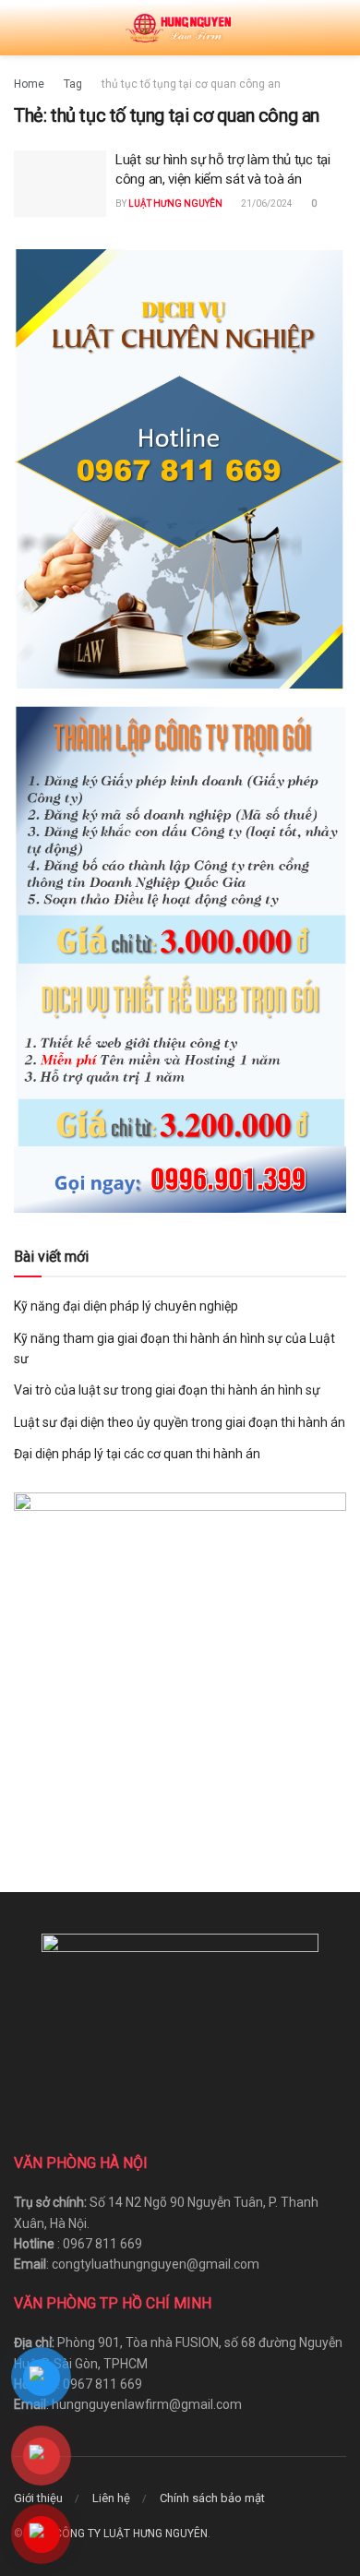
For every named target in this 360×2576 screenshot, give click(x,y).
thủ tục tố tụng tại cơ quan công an (191, 84)
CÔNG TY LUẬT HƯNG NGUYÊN (131, 2534)
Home (29, 84)
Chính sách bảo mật (212, 2498)
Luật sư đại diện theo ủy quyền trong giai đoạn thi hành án (180, 1422)
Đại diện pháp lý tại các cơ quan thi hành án (137, 1454)
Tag (73, 84)
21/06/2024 (266, 204)
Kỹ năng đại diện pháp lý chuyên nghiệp (126, 1306)
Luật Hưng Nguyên (175, 204)
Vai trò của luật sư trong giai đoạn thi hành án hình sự (167, 1390)
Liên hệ (111, 2498)
